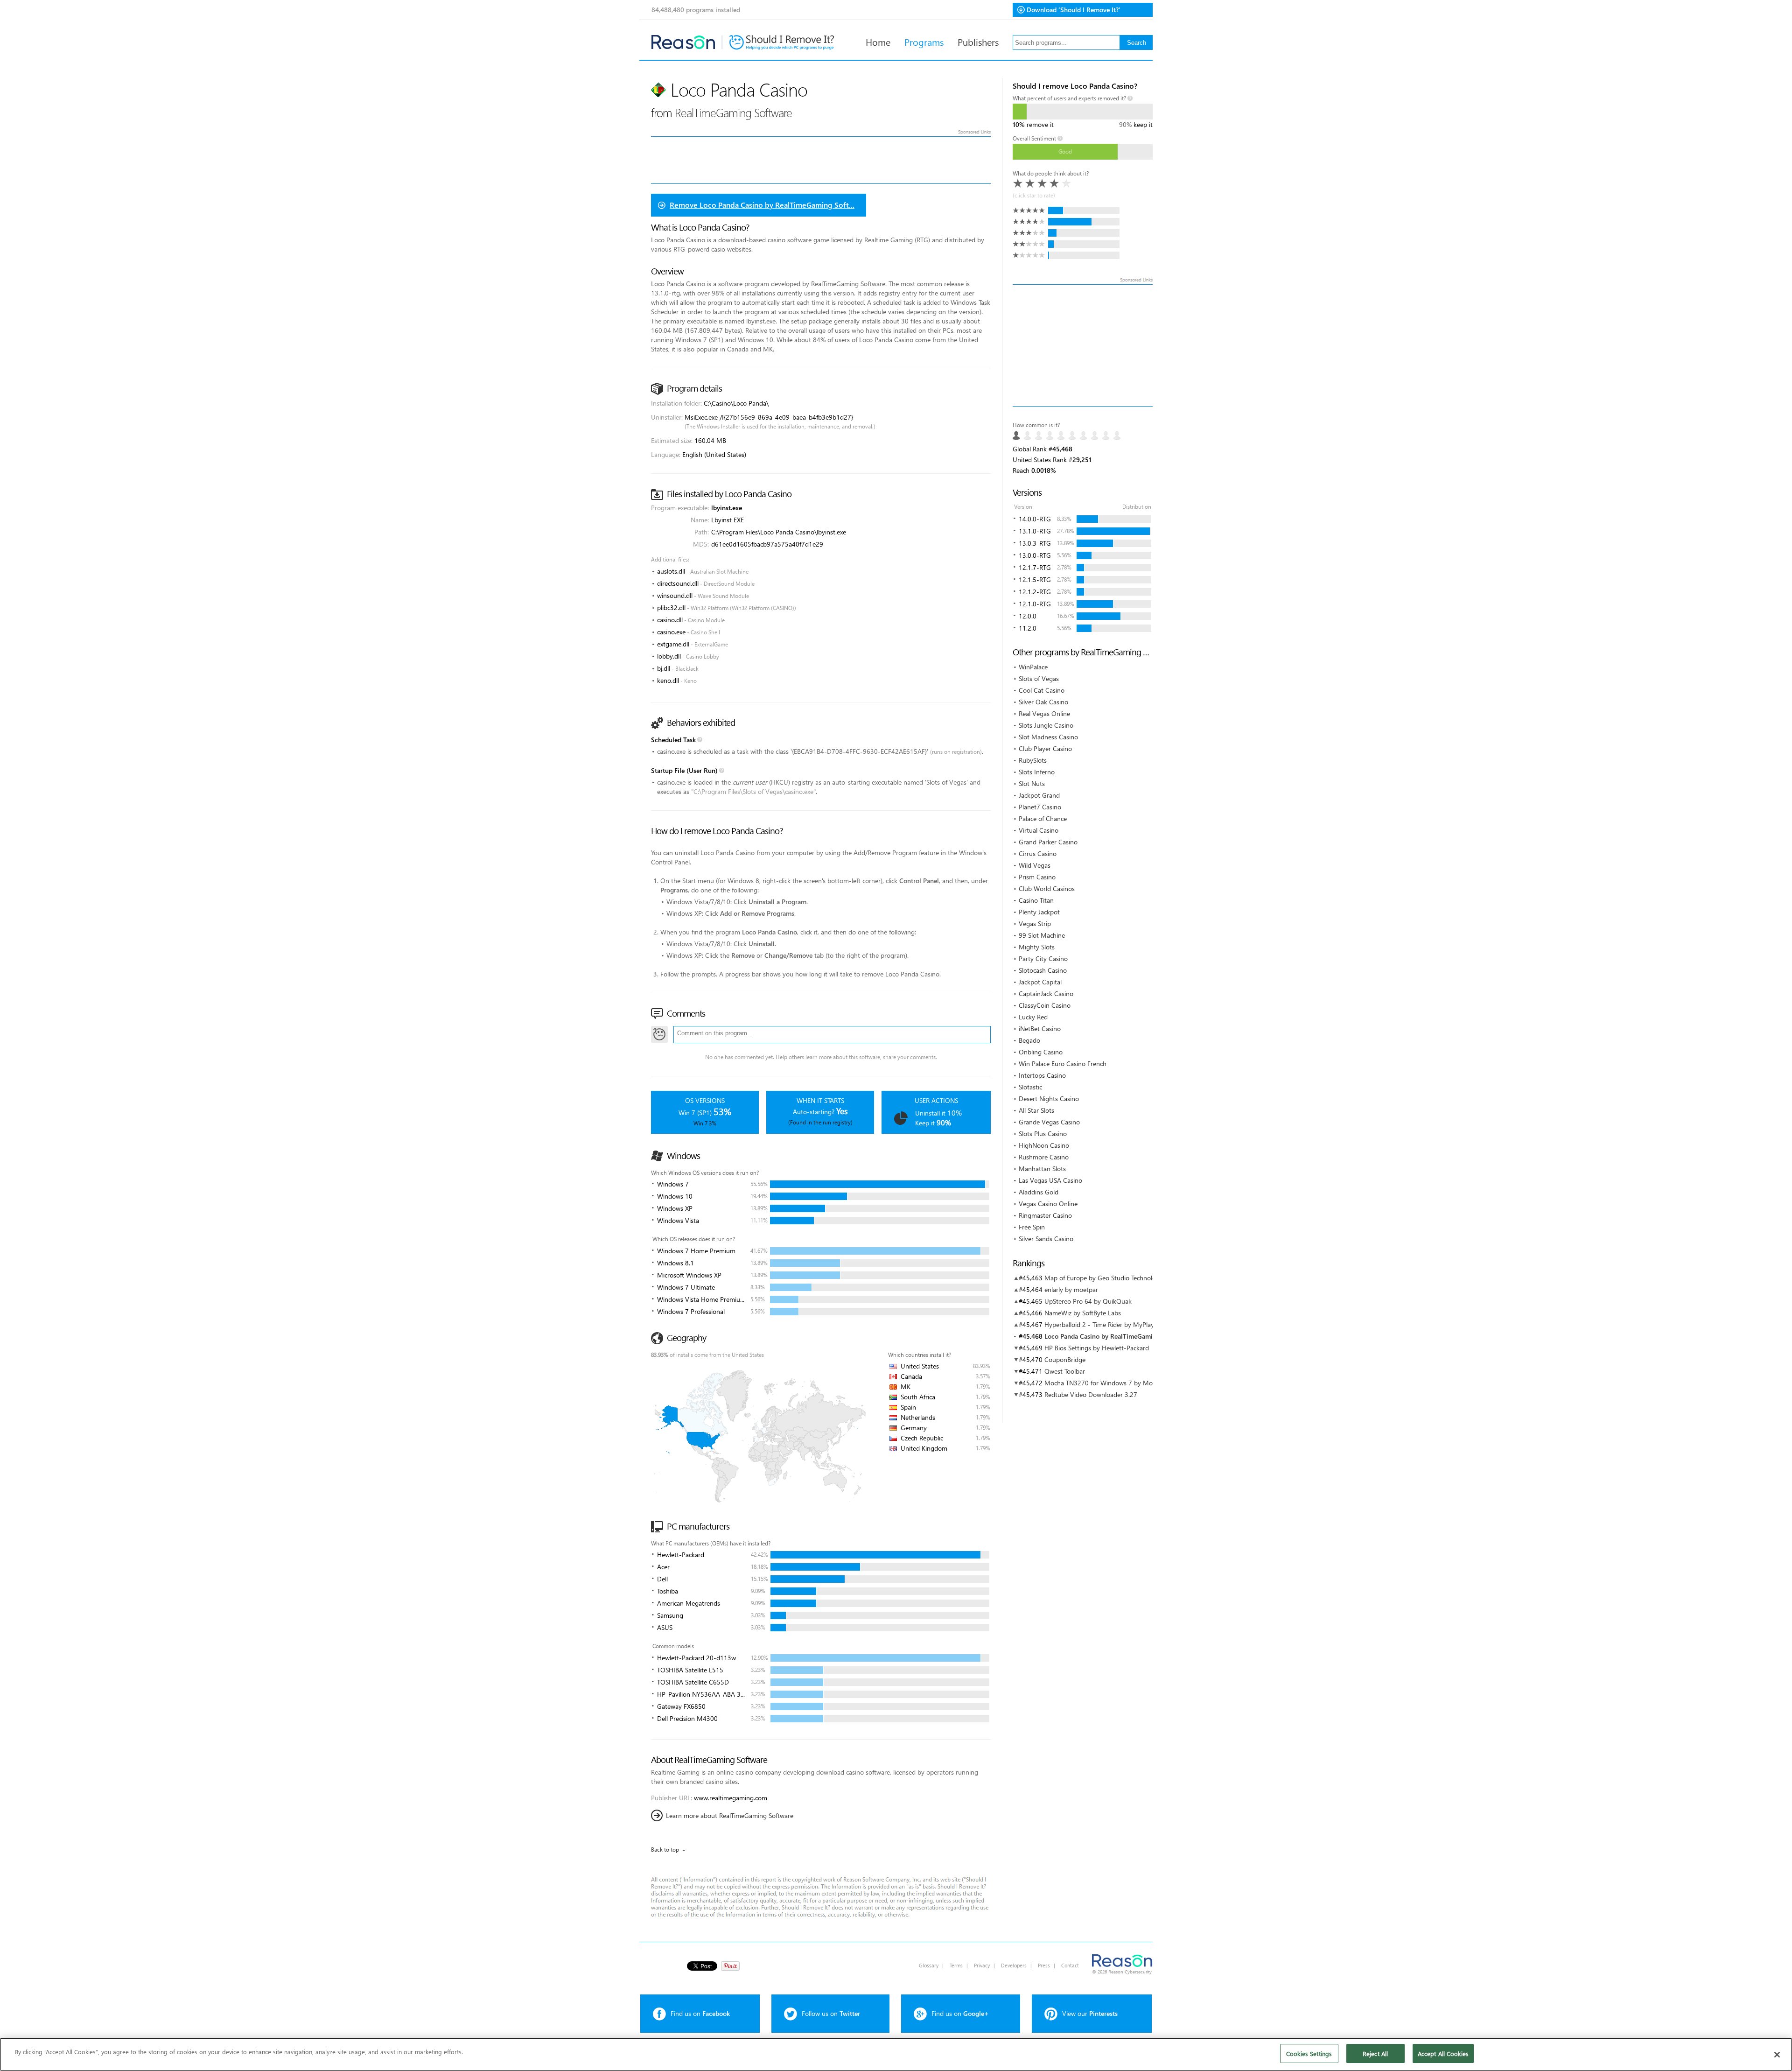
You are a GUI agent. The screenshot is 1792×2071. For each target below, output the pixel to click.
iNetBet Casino (1040, 1028)
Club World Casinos (1047, 888)
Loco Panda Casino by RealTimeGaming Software (1116, 1336)
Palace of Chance (1043, 818)
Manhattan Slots (1042, 1169)
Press (1044, 1965)
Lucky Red (1033, 1017)
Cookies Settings (1309, 2053)
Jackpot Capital (1040, 982)
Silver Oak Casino (1043, 702)
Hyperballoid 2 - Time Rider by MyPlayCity (1105, 1324)
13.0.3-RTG (1035, 543)
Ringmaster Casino (1045, 1215)
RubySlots (1033, 760)
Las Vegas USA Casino (1050, 1180)
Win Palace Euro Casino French (1063, 1064)
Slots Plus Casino (1043, 1134)
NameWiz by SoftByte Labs (1083, 1313)
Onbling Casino (1041, 1052)
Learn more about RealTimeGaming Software (730, 1815)
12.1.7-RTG (1035, 567)
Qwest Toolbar (1065, 1371)
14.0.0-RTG (1035, 519)
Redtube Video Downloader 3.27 (1091, 1394)
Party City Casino (1043, 958)
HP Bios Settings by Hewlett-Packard (1097, 1348)
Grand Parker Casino (1048, 842)
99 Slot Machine (1042, 935)
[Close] (1777, 2055)
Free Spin (1032, 1227)
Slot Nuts (1032, 783)
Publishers (978, 42)
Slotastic (1030, 1087)
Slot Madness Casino (1048, 737)
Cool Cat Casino (1042, 690)
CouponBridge (1065, 1359)
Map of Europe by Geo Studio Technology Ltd (1109, 1278)
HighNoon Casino (1044, 1145)
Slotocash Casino (1043, 970)
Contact (1070, 1965)
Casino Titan (1036, 900)
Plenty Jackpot (1039, 912)
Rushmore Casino (1044, 1157)
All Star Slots (1036, 1110)
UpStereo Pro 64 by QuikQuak (1088, 1301)
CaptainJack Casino (1046, 993)
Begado (1029, 1040)
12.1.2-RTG (1035, 592)
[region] (896, 2054)
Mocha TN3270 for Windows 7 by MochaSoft (1109, 1383)
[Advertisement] (1083, 345)
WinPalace (1033, 667)
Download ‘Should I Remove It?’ (1074, 10)
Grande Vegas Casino (1049, 1122)
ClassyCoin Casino (1045, 1005)
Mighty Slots (1037, 947)
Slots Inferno (1037, 772)
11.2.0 (1028, 628)
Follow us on (831, 2013)
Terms (956, 1965)
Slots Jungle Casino (1046, 725)
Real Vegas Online (1044, 713)
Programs (924, 42)
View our (1090, 2013)
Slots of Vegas (1039, 678)
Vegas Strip (1035, 923)
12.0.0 (1028, 616)
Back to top (665, 1850)
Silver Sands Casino (1046, 1239)
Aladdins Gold (1039, 1192)
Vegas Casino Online (1048, 1204)
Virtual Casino (1039, 830)
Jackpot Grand (1039, 795)
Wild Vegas (1035, 865)
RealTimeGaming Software (733, 112)
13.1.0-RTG (1035, 531)
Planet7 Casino (1040, 807)
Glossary (929, 1965)
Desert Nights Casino (1049, 1099)
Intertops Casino (1042, 1075)
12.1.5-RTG (1035, 579)
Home (878, 42)
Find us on (700, 2013)
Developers (1014, 1965)
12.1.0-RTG (1035, 604)
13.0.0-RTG (1035, 555)
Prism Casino (1037, 877)
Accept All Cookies (1443, 2053)
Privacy (982, 1965)
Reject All (1375, 2053)
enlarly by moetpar (1071, 1289)
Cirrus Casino (1038, 853)
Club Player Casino (1045, 748)
